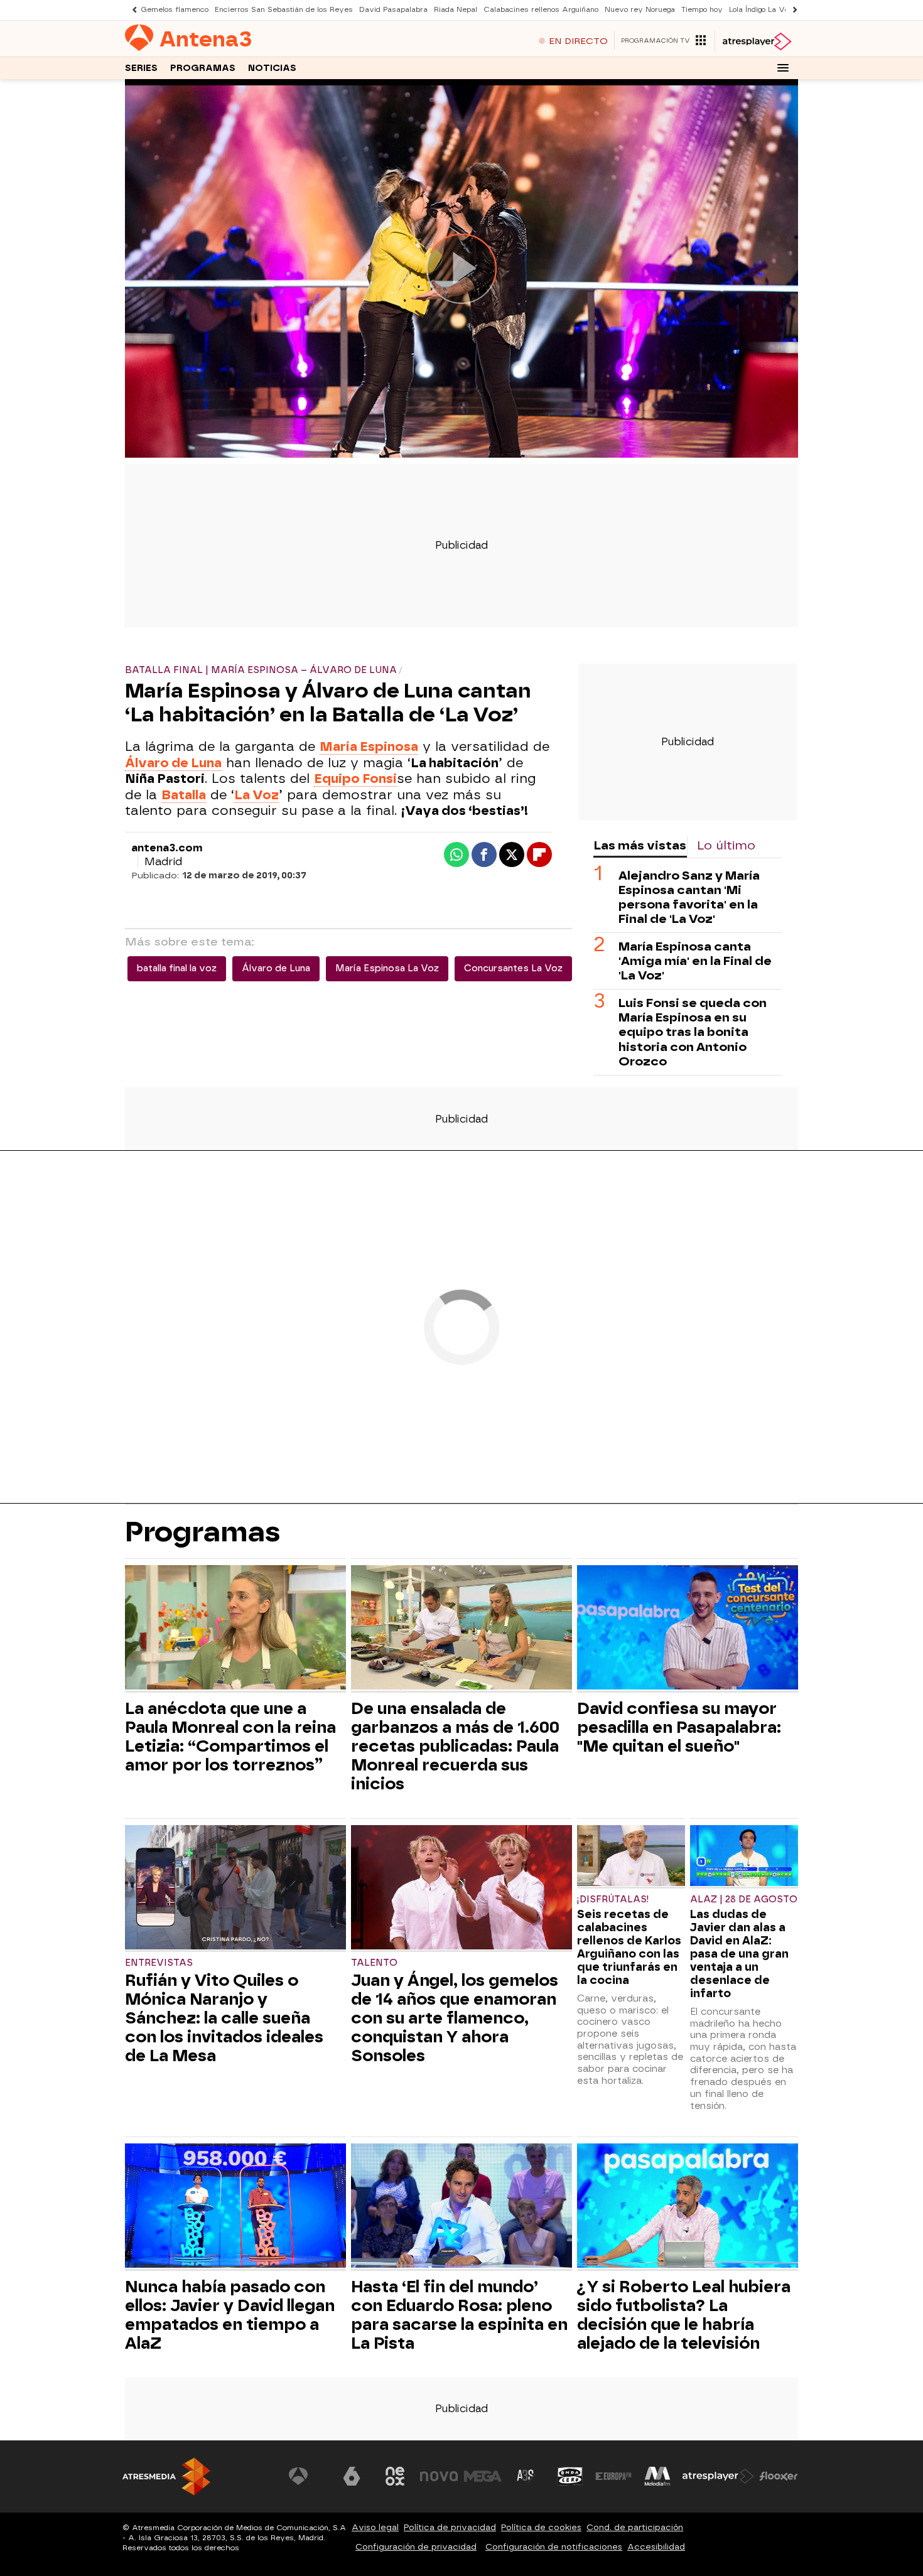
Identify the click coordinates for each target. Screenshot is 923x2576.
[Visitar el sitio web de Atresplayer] (718, 2476)
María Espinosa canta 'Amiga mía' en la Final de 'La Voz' (695, 961)
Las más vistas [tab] (640, 845)
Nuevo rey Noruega (640, 10)
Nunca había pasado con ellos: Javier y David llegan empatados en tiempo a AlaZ (230, 2315)
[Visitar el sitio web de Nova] (439, 2476)
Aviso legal (375, 2527)
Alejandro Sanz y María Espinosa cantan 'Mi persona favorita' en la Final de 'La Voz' (689, 897)
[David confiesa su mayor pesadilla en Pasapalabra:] (688, 1629)
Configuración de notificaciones (554, 2547)
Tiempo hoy (702, 10)
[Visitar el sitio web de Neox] (395, 2476)
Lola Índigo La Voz (761, 10)
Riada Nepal (456, 10)
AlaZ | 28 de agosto (744, 1900)
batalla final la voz (177, 968)
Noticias (272, 68)
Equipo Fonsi (355, 779)
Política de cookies (541, 2527)
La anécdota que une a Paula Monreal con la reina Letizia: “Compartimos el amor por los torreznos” (230, 1737)
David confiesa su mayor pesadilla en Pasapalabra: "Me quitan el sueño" (679, 1727)
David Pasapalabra (393, 10)
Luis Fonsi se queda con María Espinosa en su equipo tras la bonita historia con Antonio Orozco (693, 1032)
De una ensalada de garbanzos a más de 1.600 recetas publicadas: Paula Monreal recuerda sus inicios (455, 1746)
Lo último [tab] (726, 845)
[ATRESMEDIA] (166, 2476)
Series (141, 68)
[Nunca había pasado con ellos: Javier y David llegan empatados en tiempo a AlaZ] (235, 2207)
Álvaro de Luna (276, 968)
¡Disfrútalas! (613, 1900)
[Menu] (783, 68)
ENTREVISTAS (159, 1963)
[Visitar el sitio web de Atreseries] (526, 2476)
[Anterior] (131, 10)
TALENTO (374, 1963)
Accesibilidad (656, 2547)
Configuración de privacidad (416, 2547)
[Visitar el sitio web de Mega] (483, 2476)
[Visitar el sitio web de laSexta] (352, 2476)
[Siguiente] (792, 10)
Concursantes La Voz (513, 968)
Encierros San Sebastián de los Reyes (284, 10)
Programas (203, 68)
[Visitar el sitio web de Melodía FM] (657, 2476)
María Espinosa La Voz (387, 968)
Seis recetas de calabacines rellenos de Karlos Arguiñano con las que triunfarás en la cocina (629, 1947)
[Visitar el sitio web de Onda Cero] (570, 2476)
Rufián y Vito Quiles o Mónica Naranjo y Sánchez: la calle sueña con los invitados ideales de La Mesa (224, 2018)
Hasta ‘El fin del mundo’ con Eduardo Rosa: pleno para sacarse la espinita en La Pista (459, 2315)
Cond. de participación (635, 2527)
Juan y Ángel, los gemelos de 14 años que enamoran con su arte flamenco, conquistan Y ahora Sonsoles (455, 2018)
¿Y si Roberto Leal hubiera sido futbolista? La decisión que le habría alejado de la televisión (684, 2315)
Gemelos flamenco (175, 10)
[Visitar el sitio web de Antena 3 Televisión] (308, 2476)
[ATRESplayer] (756, 41)
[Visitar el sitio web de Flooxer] (779, 2476)
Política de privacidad (450, 2527)
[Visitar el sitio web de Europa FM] (613, 2476)
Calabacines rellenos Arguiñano (541, 10)
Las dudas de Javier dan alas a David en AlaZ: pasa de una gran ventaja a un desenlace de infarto (739, 1954)
